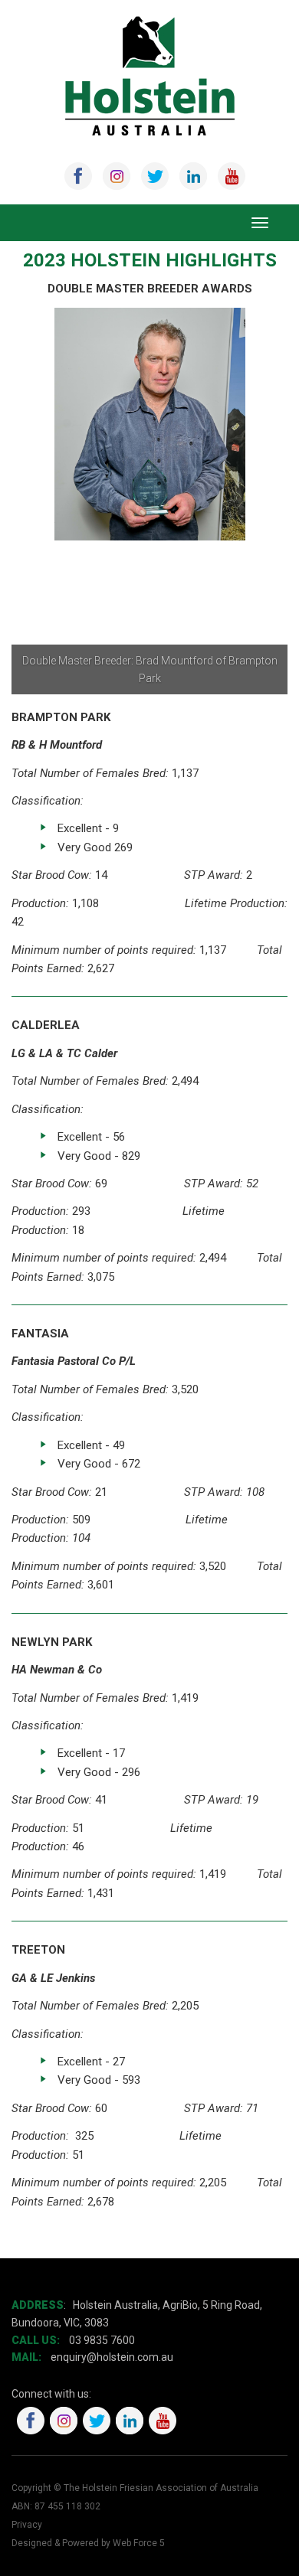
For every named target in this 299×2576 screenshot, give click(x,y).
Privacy (27, 2525)
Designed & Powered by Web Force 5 (88, 2543)
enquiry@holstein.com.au (113, 2357)
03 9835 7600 (102, 2340)
